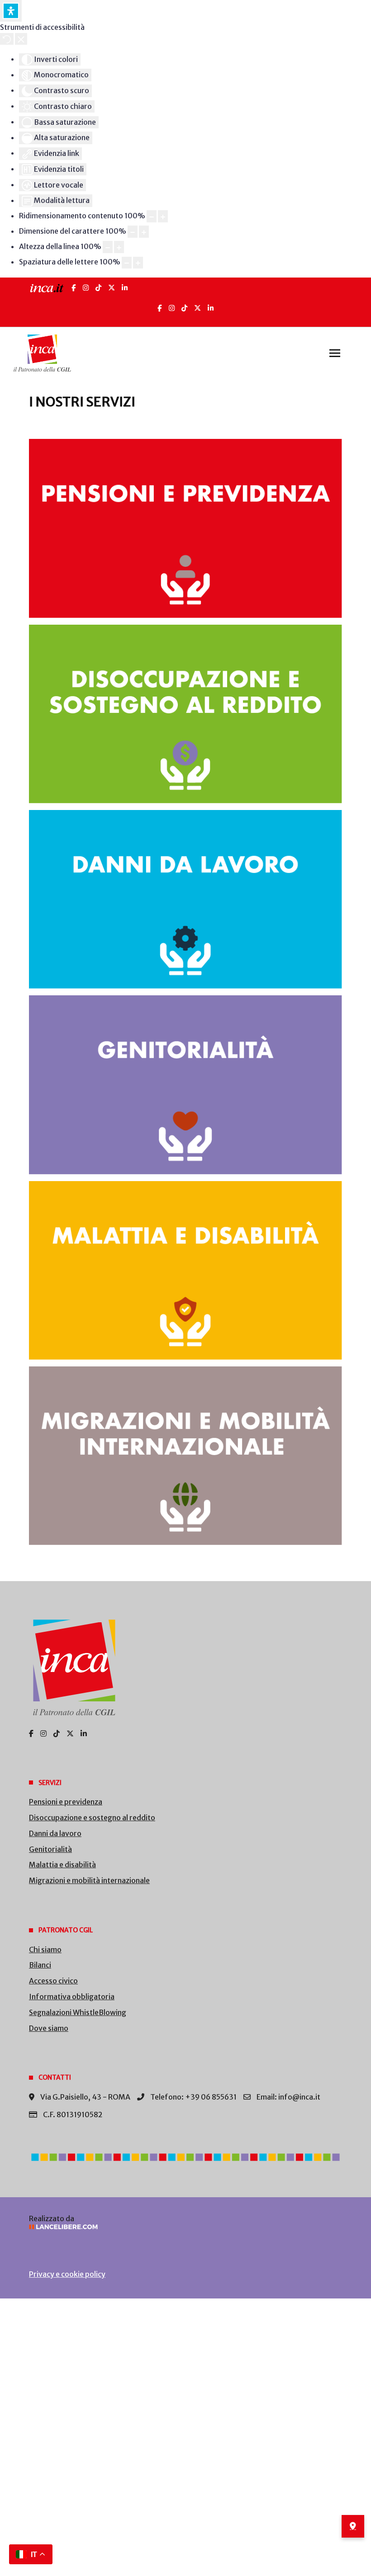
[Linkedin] (211, 308)
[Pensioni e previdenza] (185, 528)
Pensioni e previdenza (66, 1802)
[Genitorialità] (185, 1085)
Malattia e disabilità (62, 1865)
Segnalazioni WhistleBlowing (78, 2012)
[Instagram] (86, 288)
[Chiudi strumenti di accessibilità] (21, 39)
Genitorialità (50, 1849)
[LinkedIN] (125, 288)
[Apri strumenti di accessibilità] (11, 11)
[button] (335, 353)
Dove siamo (49, 2028)
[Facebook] (74, 288)
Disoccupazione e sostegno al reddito (92, 1818)
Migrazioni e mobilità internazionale (89, 1880)
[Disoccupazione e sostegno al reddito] (185, 714)
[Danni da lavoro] (185, 899)
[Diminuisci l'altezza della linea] (108, 247)
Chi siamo (45, 1950)
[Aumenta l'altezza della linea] (119, 247)
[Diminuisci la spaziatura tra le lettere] (127, 263)
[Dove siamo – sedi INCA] (353, 2526)
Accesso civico (53, 1981)
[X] (112, 288)
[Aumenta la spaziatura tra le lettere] (138, 263)
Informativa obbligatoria (72, 1997)
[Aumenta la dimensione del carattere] (144, 232)
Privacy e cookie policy (67, 2274)
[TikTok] (98, 288)
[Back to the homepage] (42, 353)
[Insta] (172, 308)
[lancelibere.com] (185, 2227)
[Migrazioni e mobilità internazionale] (185, 1456)
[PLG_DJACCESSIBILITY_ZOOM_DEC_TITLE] (152, 216)
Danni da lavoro (55, 1833)
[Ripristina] (7, 39)
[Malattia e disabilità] (185, 1270)
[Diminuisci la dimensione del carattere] (133, 232)
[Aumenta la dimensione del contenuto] (163, 216)
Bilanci (40, 1965)
